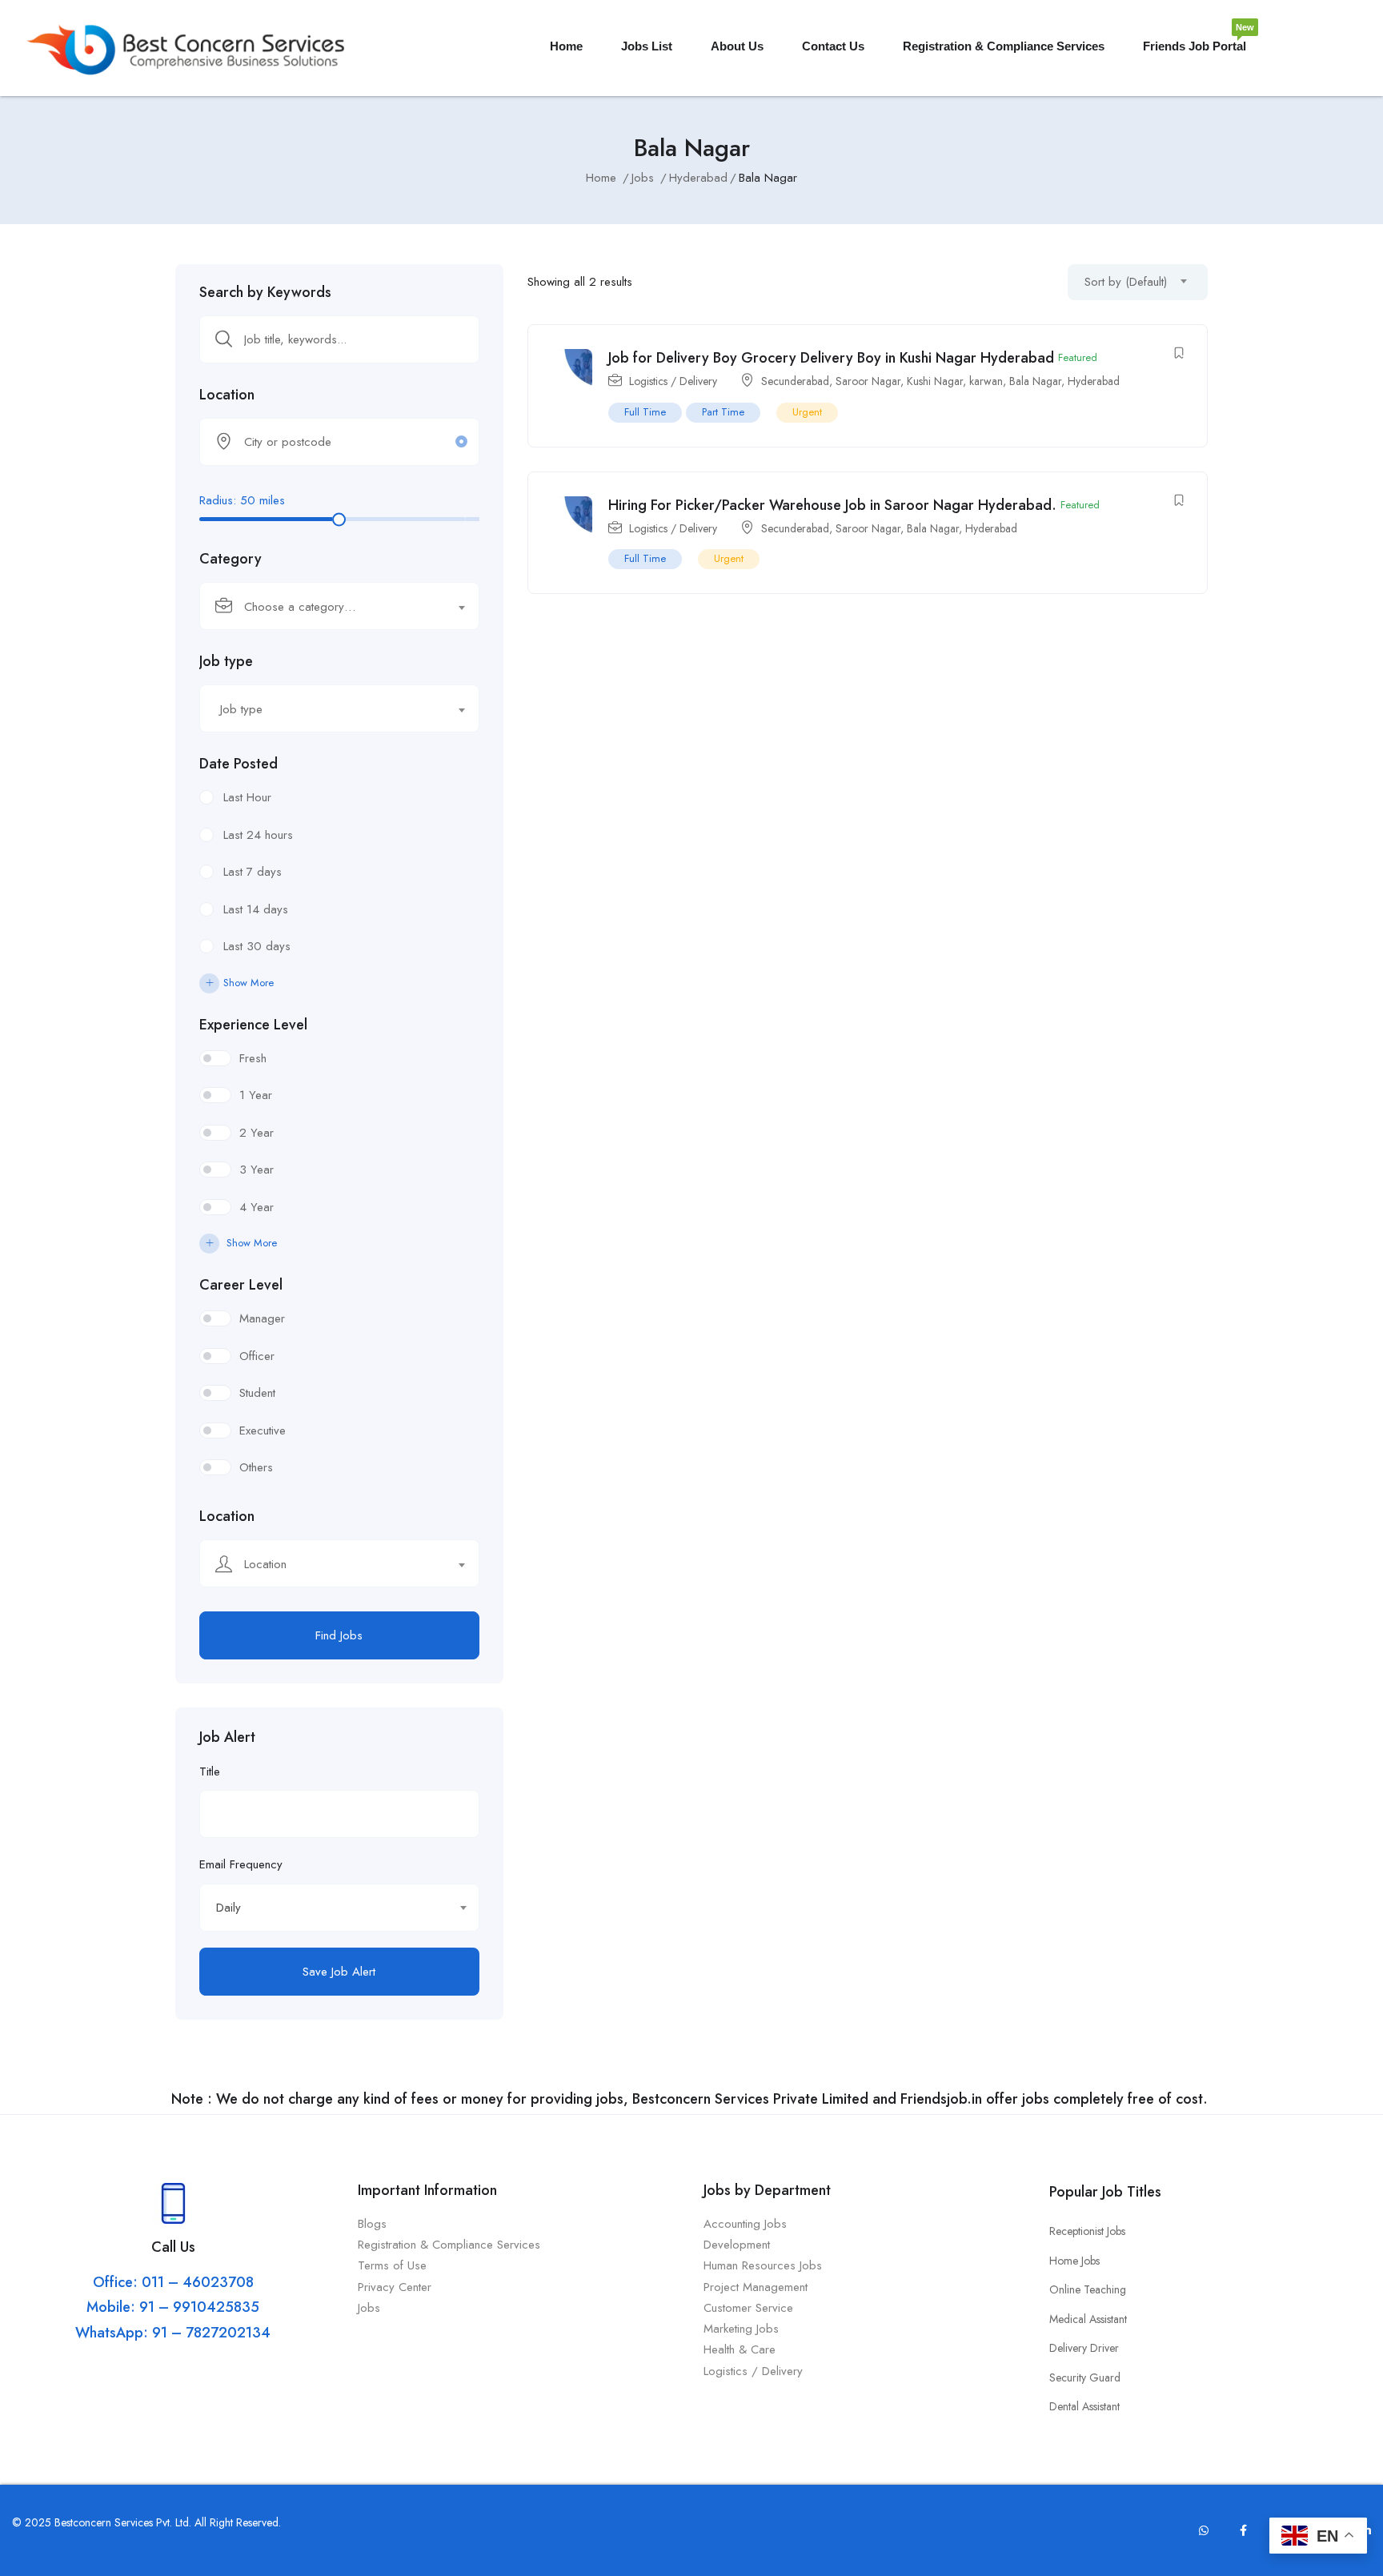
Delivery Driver (1084, 2348)
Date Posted (239, 764)
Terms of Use (394, 2265)
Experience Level (253, 1025)
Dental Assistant (1084, 2406)
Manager (262, 1318)
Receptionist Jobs (1087, 2231)
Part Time (723, 412)
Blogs (372, 2224)
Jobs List (647, 46)
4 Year (257, 1207)
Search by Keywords (265, 292)
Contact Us (833, 46)
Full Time (645, 412)
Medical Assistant (1088, 2319)
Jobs (643, 178)
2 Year (257, 1133)
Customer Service (748, 2308)
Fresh (253, 1058)
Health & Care (740, 2349)
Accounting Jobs (745, 2224)
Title (210, 1772)
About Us (737, 46)
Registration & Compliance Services (1004, 46)
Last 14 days (256, 909)
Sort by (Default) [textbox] (1126, 282)
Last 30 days (257, 946)
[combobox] (339, 606)
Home (566, 46)
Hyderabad (698, 178)
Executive (263, 1430)
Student (257, 1393)
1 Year (256, 1095)
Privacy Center (397, 2287)
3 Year (257, 1170)
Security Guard (1085, 2377)
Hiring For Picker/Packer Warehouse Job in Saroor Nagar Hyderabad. (832, 505)
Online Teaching (1088, 2289)
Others (256, 1467)
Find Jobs (339, 1635)
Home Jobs (1074, 2261)
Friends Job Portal (1195, 40)
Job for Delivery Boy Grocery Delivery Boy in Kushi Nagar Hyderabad (831, 358)
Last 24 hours (258, 835)
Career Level (241, 1285)
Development (737, 2245)
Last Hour (247, 797)
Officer (257, 1356)
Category (230, 559)
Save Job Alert (339, 1972)
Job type (226, 661)
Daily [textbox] (228, 1908)
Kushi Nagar (935, 381)
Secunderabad (795, 381)
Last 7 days (253, 872)
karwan (986, 381)
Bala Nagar (1035, 381)
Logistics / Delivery (673, 381)
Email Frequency (241, 1864)
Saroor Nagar (868, 381)
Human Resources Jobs (763, 2265)
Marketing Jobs (741, 2329)
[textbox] (329, 607)
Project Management (756, 2287)
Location (227, 395)
